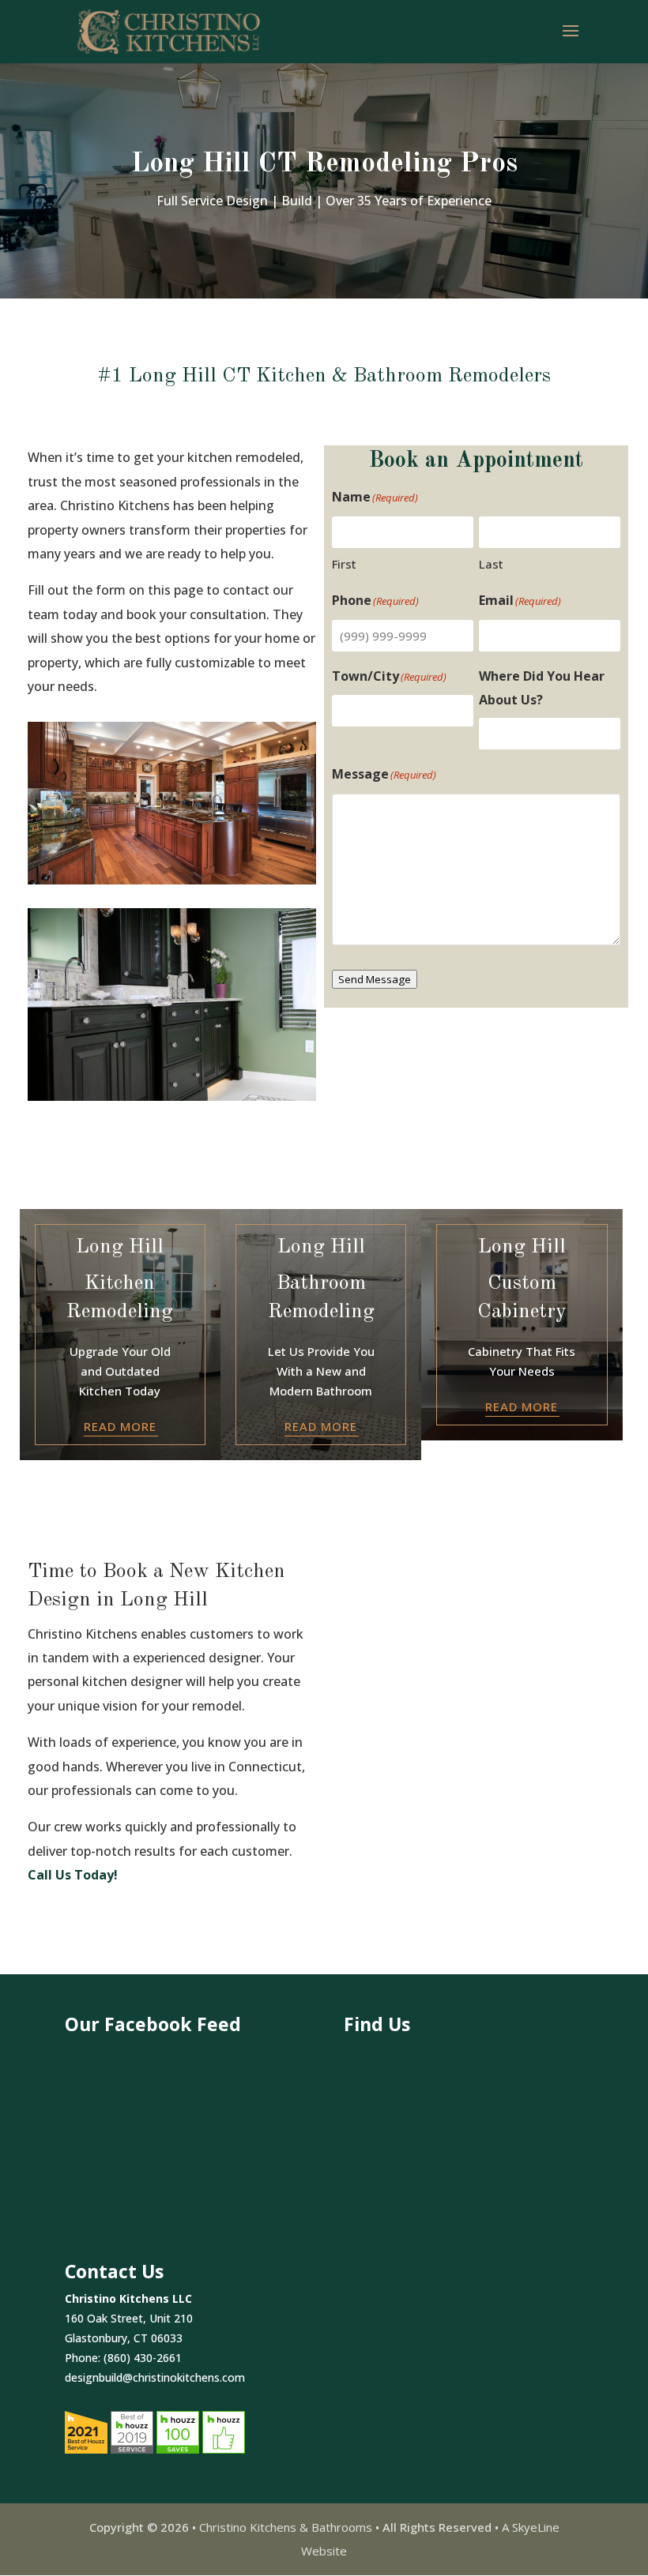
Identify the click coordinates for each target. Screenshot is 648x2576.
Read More (120, 1426)
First (344, 564)
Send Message (375, 979)
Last (491, 564)
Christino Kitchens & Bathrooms (286, 2527)
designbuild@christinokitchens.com (155, 2377)
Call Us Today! (73, 1875)
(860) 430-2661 (143, 2358)
